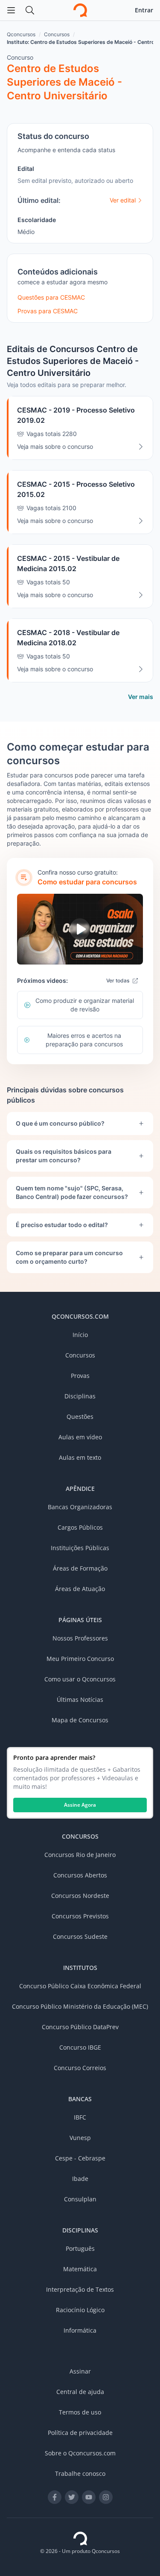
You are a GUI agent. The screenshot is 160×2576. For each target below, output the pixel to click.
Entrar (144, 10)
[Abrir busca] (30, 10)
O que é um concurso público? (60, 1123)
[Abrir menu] (11, 10)
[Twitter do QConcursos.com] (72, 2497)
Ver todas (118, 980)
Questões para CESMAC (51, 297)
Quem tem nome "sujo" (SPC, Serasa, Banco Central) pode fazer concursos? (72, 1192)
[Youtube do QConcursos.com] (89, 2497)
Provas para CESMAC (48, 311)
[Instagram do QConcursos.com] (106, 2497)
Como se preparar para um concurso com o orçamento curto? (69, 1257)
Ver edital (123, 200)
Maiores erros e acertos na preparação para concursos (84, 1040)
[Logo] (80, 10)
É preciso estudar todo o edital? (62, 1225)
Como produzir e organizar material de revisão (85, 1005)
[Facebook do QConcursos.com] (55, 2497)
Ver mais (141, 697)
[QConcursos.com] (80, 2538)
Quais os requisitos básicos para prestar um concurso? (64, 1156)
